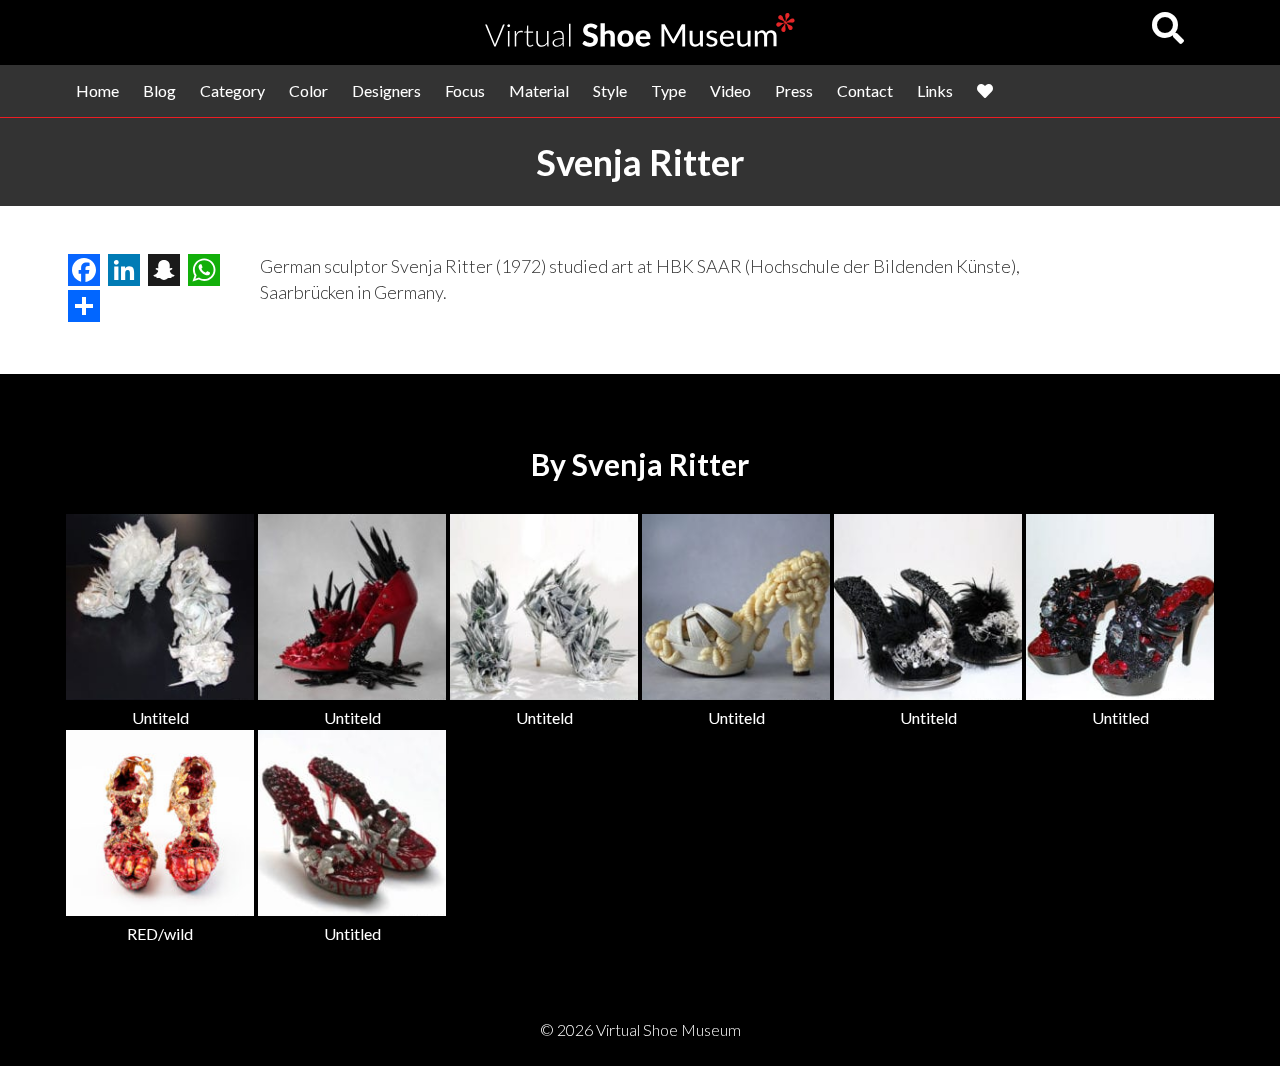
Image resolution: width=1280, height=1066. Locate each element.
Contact (865, 90)
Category (232, 90)
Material (539, 90)
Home (97, 90)
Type (668, 90)
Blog (159, 90)
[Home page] (640, 40)
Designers (386, 90)
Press (794, 90)
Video (730, 90)
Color (308, 90)
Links (935, 90)
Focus (465, 90)
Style (610, 90)
